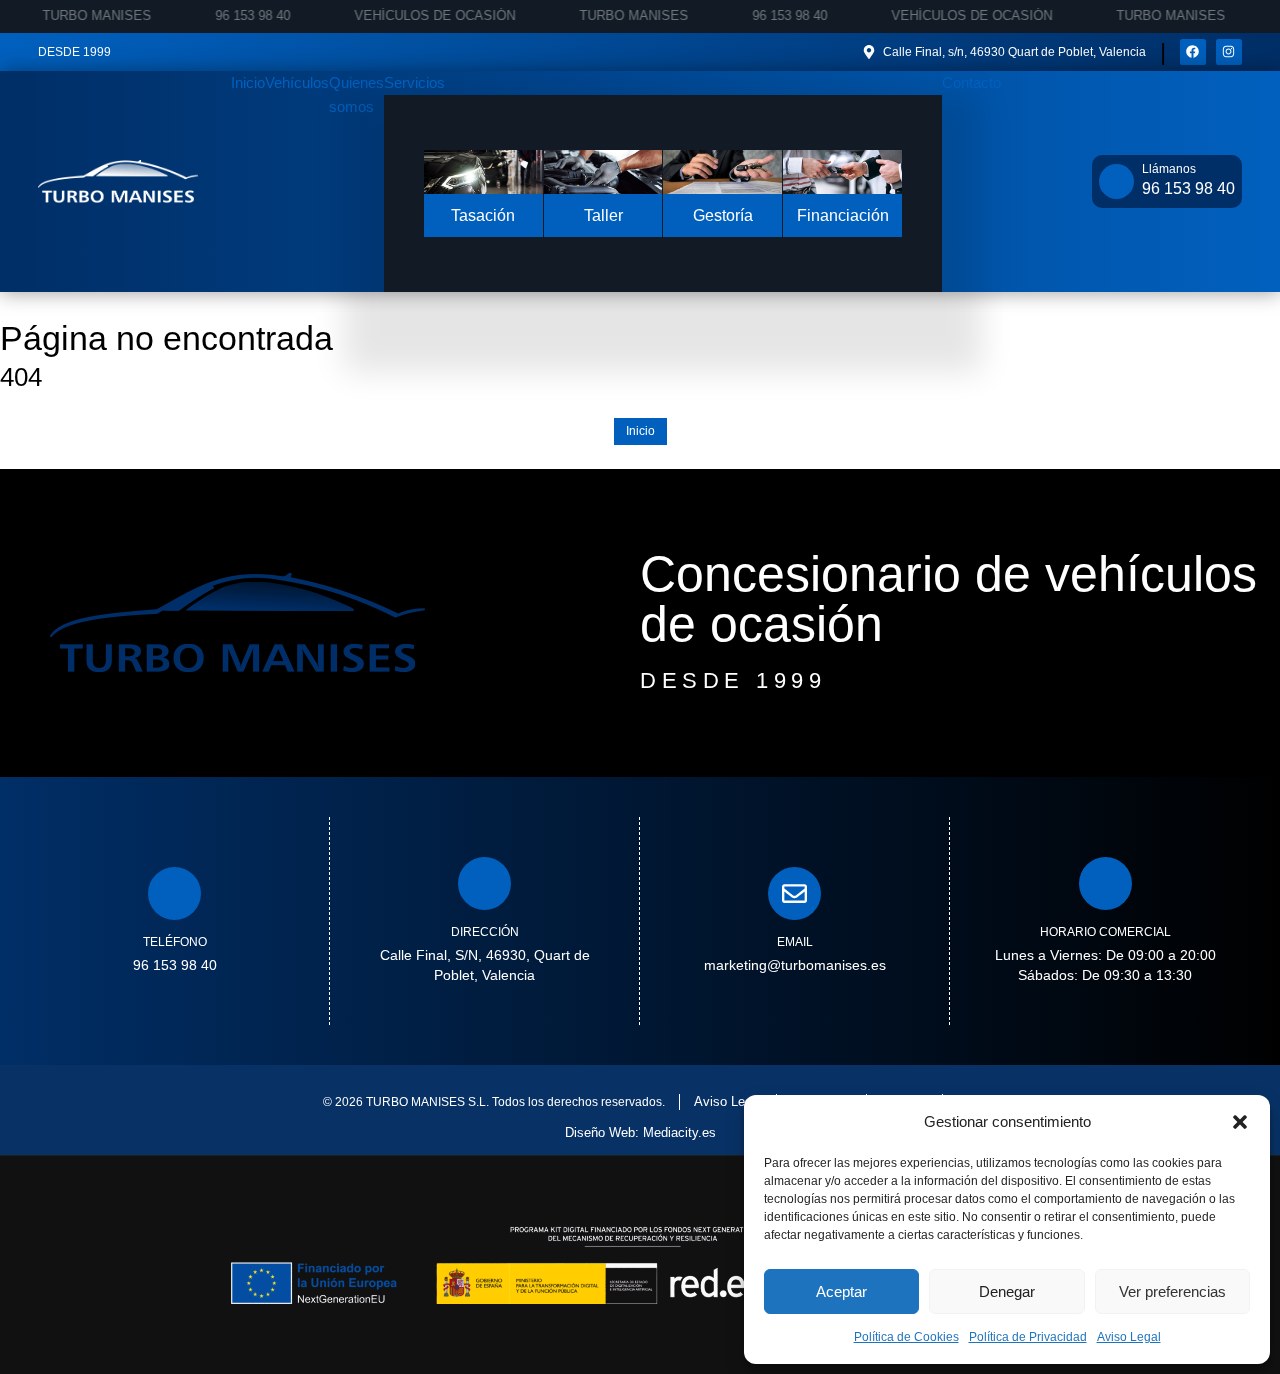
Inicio (640, 431)
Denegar (1007, 1291)
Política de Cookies (906, 1337)
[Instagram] (1229, 52)
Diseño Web (600, 1132)
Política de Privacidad (1028, 1337)
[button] (1240, 1122)
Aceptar (841, 1291)
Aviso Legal (1129, 1337)
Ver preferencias (1172, 1291)
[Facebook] (1193, 52)
